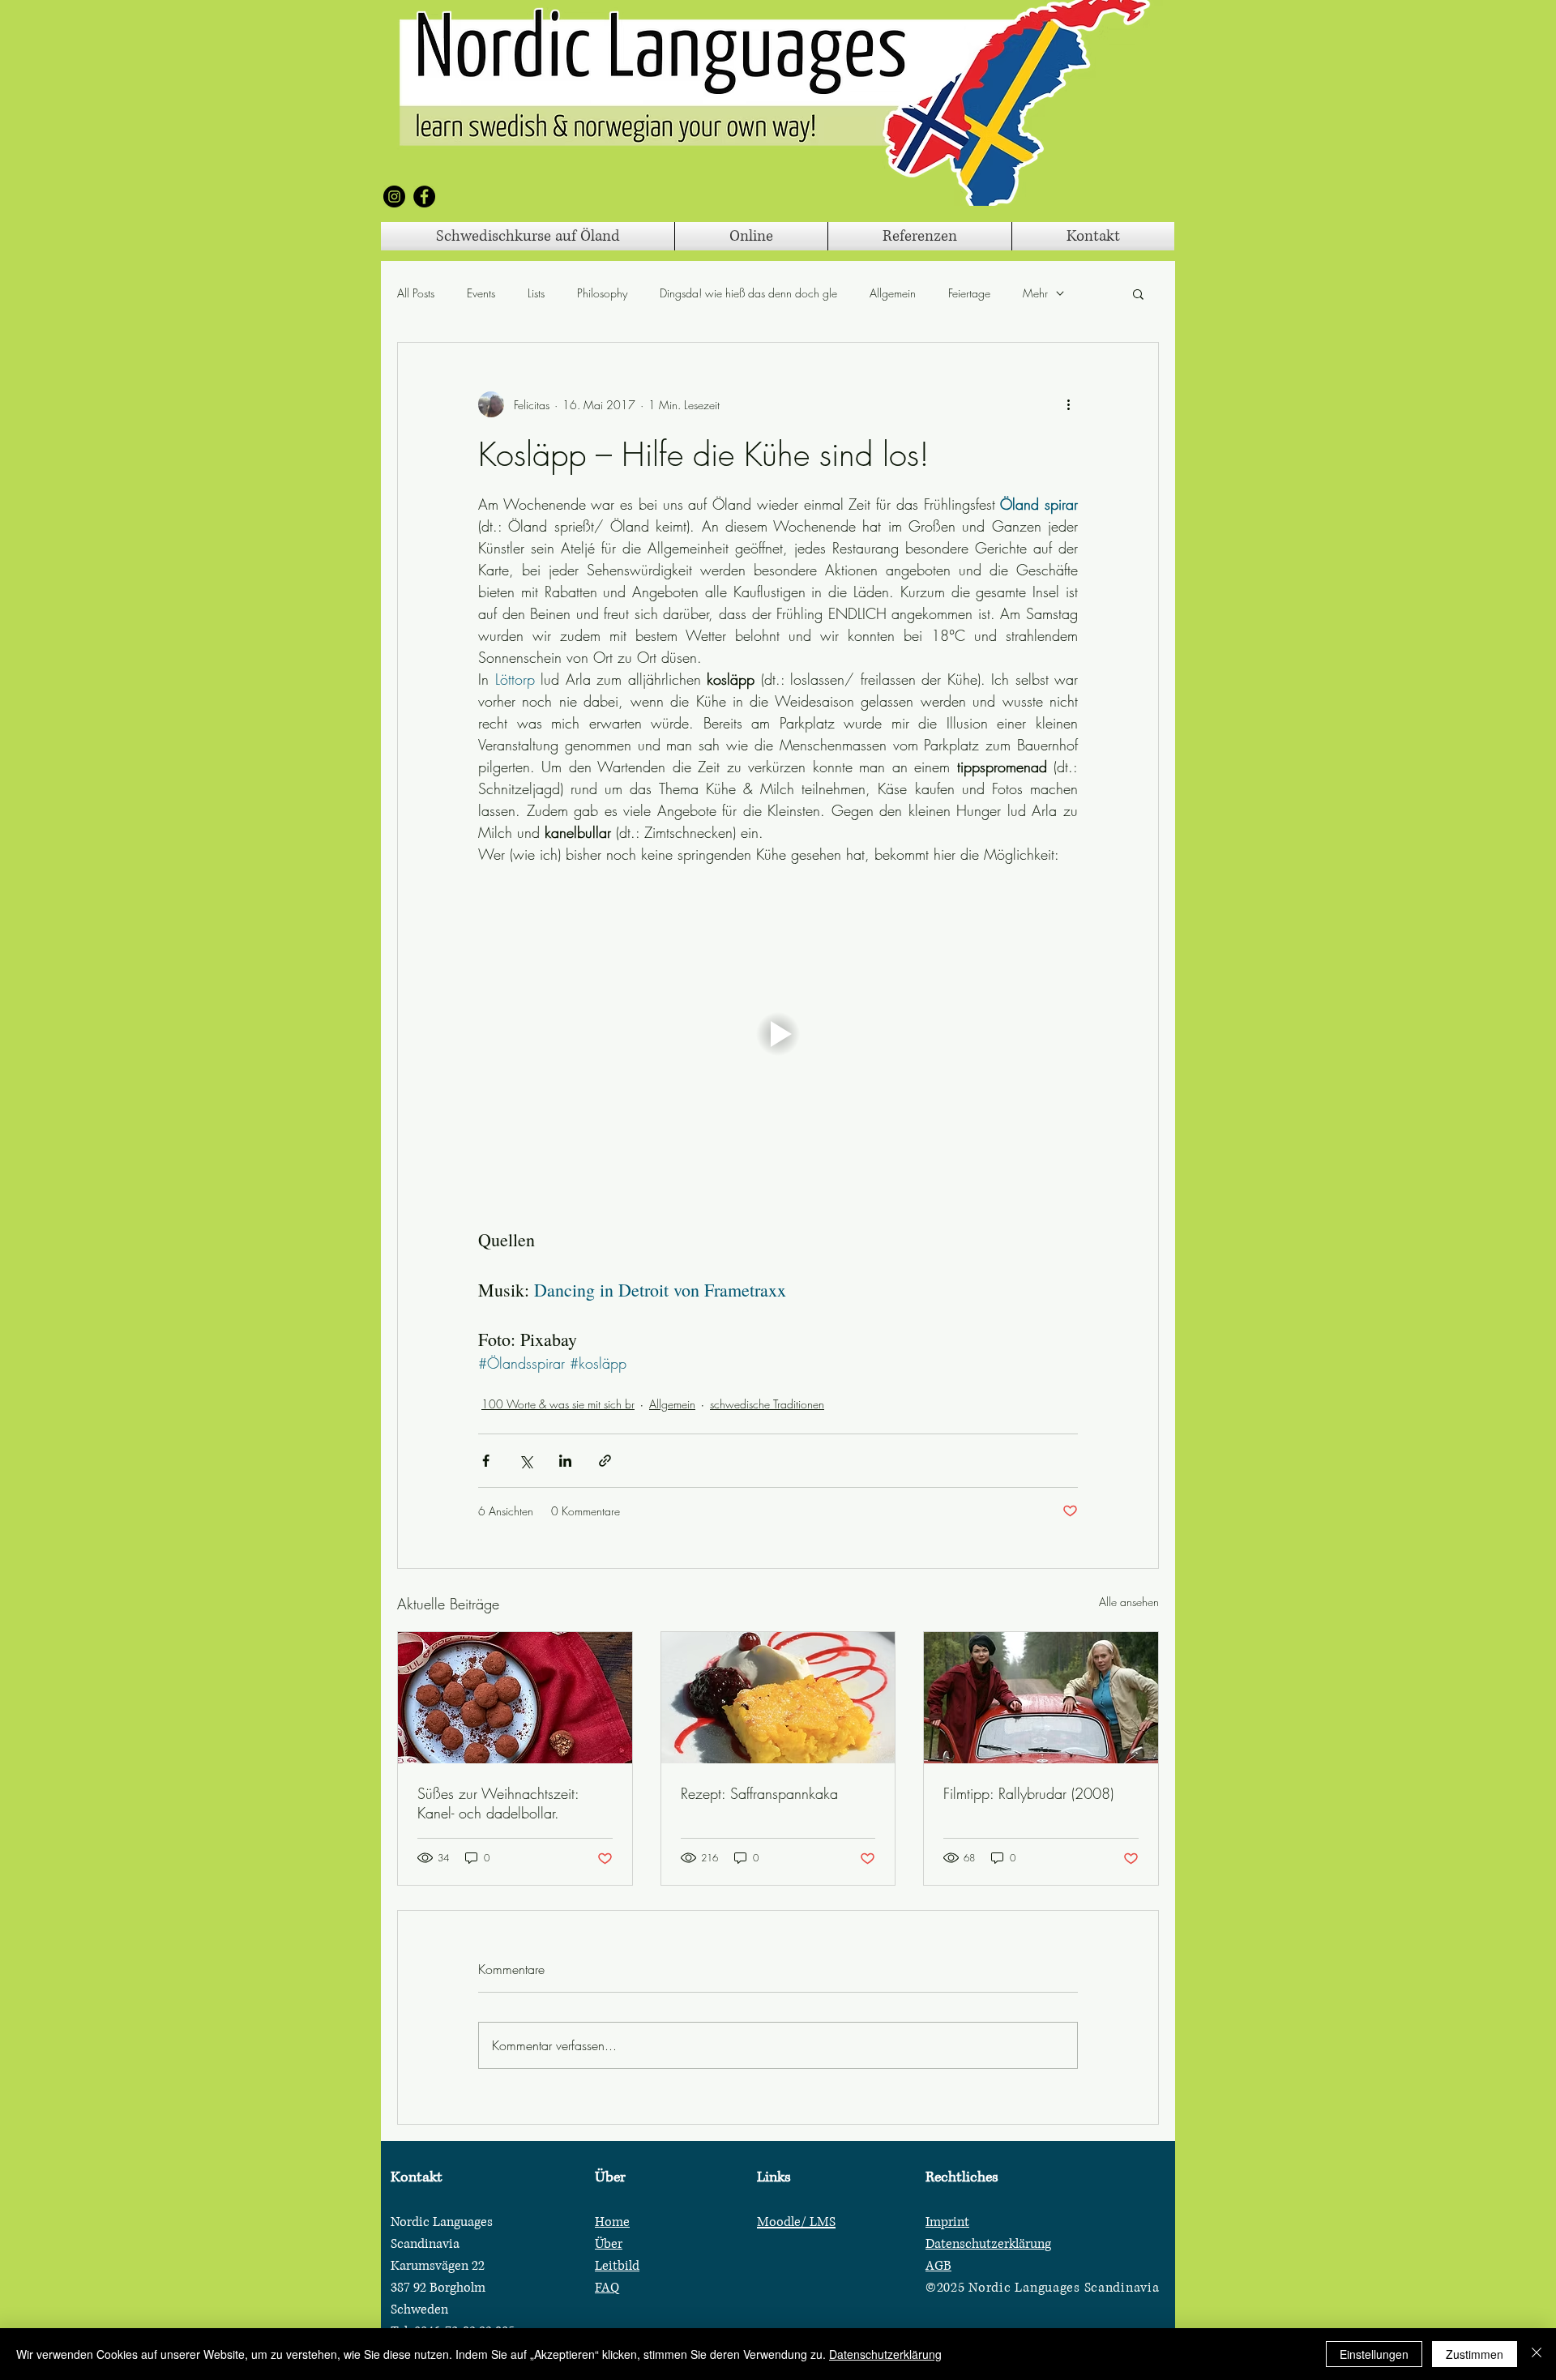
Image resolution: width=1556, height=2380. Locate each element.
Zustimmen (1475, 2354)
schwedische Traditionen (767, 1404)
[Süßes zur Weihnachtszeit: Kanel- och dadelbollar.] (515, 1698)
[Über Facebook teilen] (486, 1461)
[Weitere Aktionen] (1068, 404)
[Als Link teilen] (605, 1461)
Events (481, 293)
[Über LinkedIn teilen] (565, 1461)
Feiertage (969, 293)
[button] (1138, 293)
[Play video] (778, 1034)
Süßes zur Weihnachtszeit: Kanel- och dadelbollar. (498, 1803)
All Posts (416, 293)
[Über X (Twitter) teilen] (526, 1461)
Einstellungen (1374, 2354)
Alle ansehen (1129, 1602)
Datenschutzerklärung (885, 2354)
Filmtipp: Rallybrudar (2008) (1028, 1793)
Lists (536, 293)
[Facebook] (424, 197)
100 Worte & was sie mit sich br (558, 1404)
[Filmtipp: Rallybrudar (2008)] (1041, 1698)
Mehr (1035, 293)
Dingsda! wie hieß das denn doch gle (748, 293)
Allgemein (893, 293)
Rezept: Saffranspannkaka (759, 1793)
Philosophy (602, 293)
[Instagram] (394, 197)
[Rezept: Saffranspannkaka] (778, 1698)
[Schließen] (1537, 2354)
